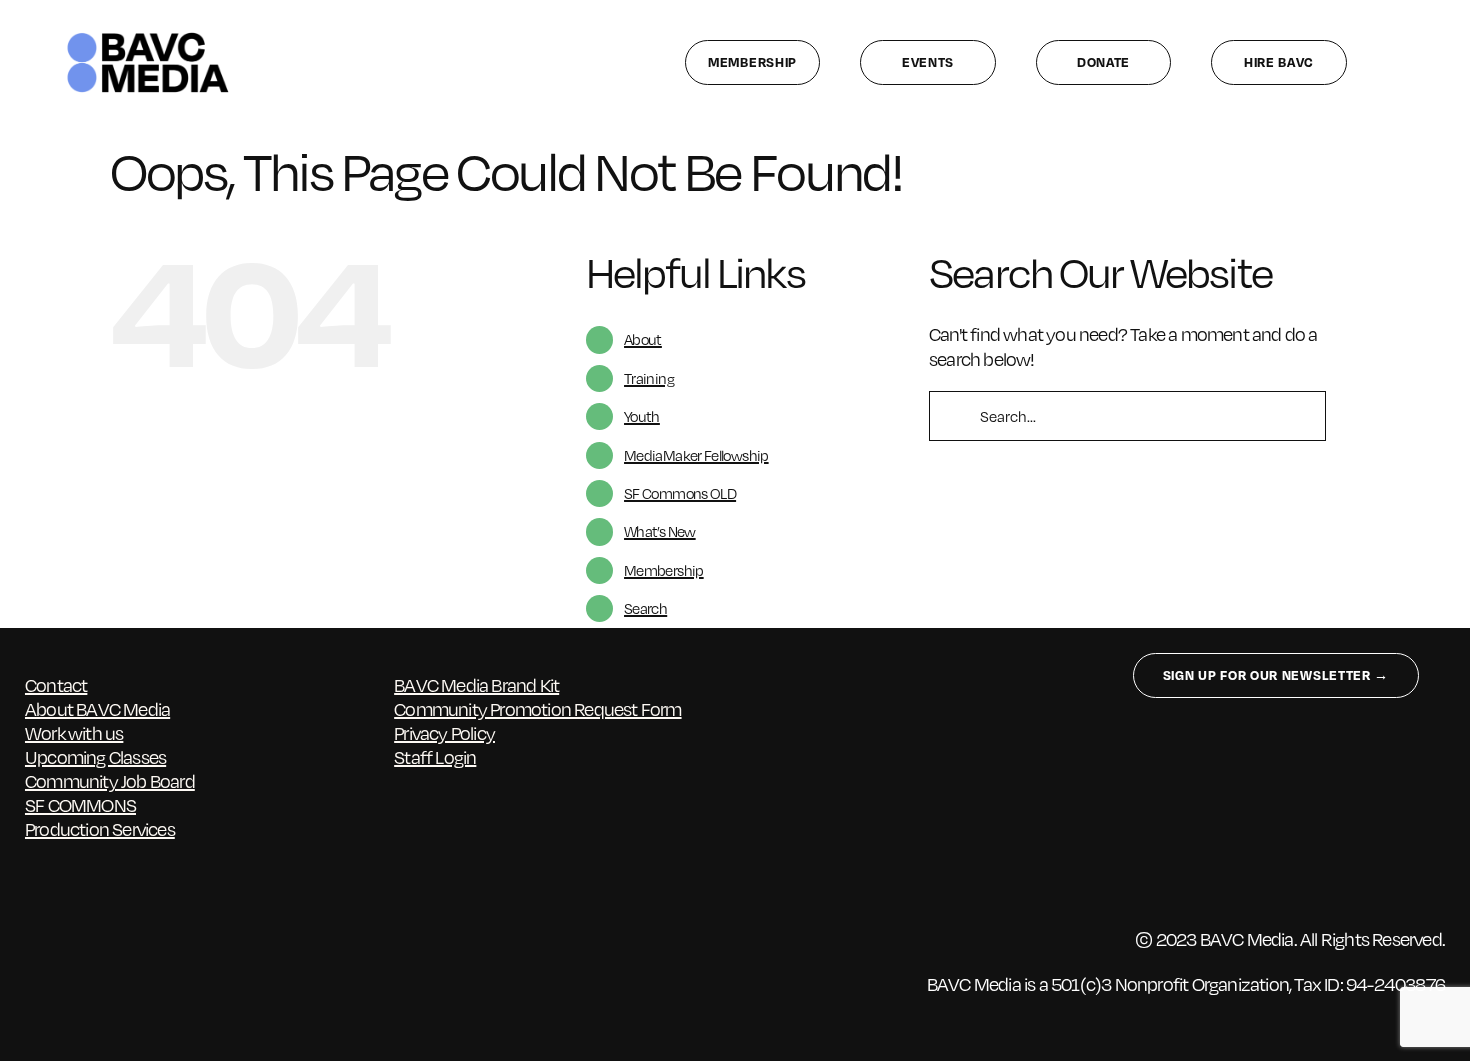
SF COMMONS (80, 804)
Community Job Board (110, 780)
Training (649, 378)
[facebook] (34, 961)
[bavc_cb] (148, 36)
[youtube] (190, 961)
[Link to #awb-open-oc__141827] (1414, 62)
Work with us (74, 732)
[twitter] (73, 961)
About (643, 339)
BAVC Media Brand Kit (476, 684)
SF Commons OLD (680, 493)
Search (645, 608)
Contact (56, 684)
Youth (642, 416)
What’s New (660, 531)
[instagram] (112, 961)
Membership (664, 570)
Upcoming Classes (95, 756)
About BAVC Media (97, 708)
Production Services (100, 828)
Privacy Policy (444, 732)
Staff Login (435, 756)
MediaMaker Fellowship (696, 455)
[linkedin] (151, 961)
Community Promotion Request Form (537, 708)
